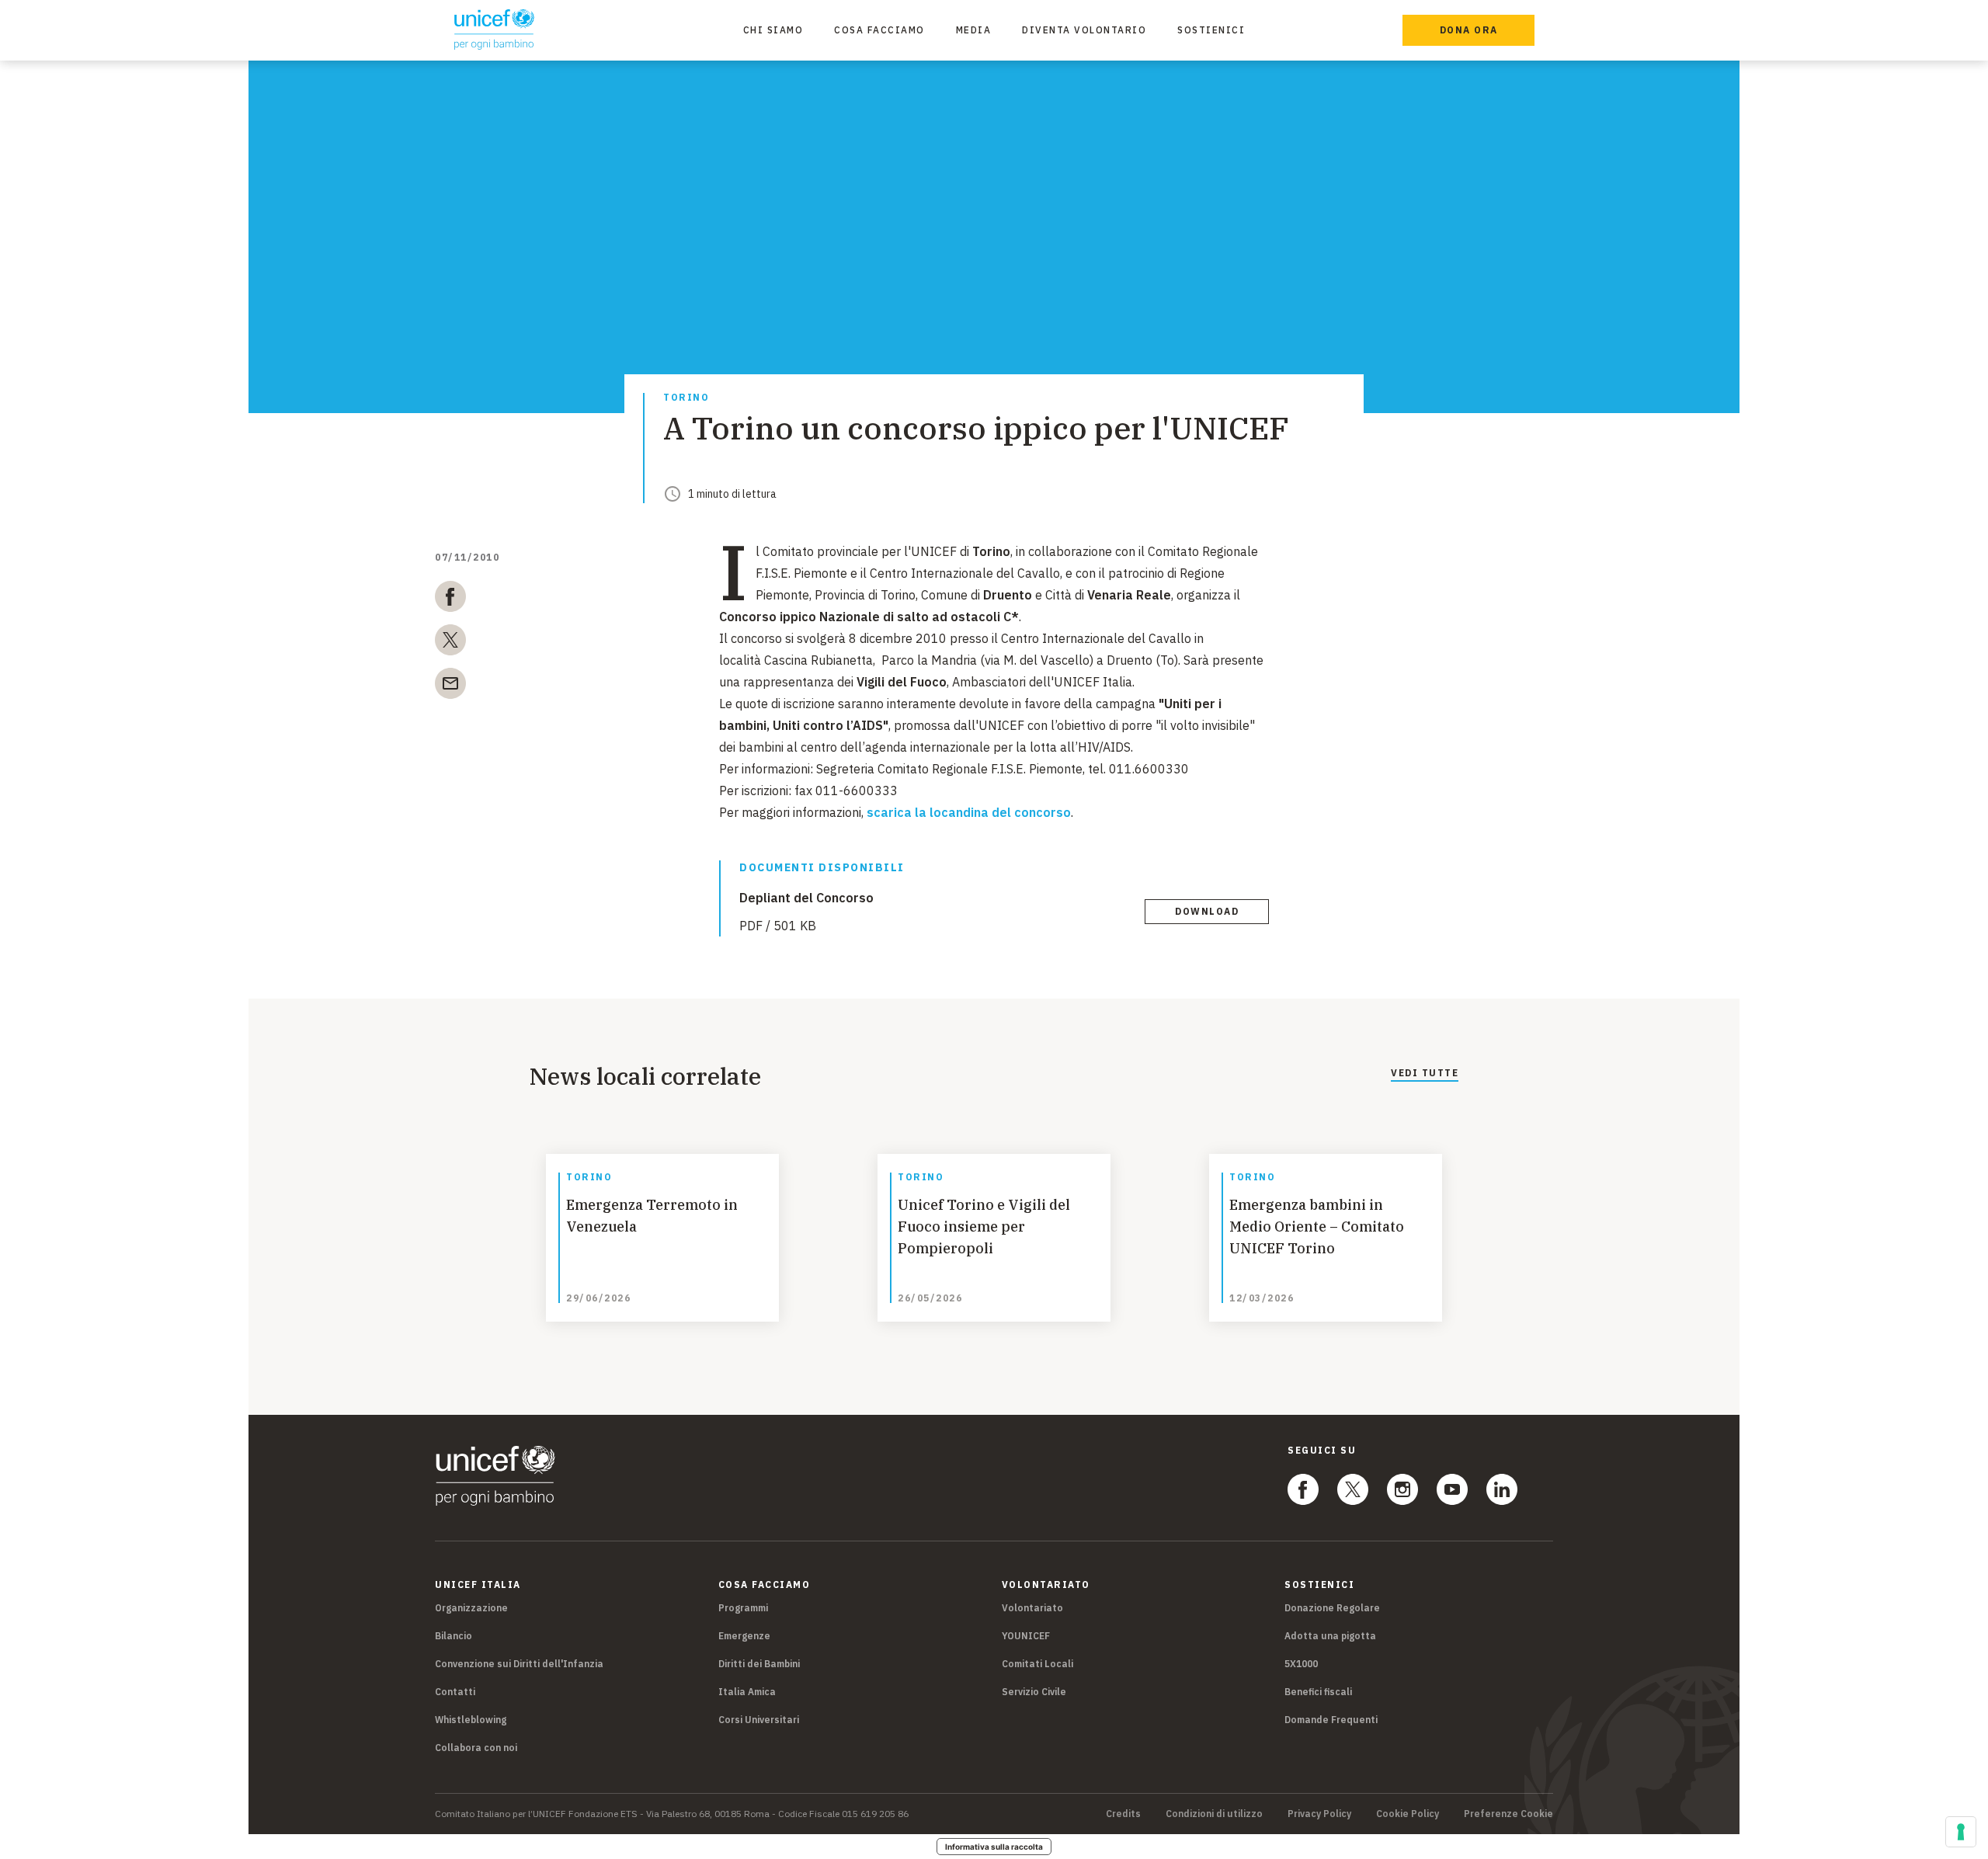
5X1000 (1301, 1664)
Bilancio (454, 1636)
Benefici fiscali (1318, 1692)
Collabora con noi (476, 1748)
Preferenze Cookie (1508, 1814)
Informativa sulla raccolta (994, 1847)
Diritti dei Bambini (759, 1664)
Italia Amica (747, 1692)
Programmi (743, 1608)
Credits (1123, 1814)
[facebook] (450, 599)
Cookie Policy (1408, 1814)
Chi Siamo (773, 30)
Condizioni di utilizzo (1214, 1814)
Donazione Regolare (1332, 1608)
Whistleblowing (471, 1720)
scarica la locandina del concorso (969, 812)
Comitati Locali (1037, 1664)
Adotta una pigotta (1330, 1636)
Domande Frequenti (1331, 1720)
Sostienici (1211, 30)
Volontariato (1032, 1608)
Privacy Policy (1319, 1814)
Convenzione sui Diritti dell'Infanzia (519, 1664)
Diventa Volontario (1084, 30)
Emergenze (744, 1636)
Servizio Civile (1034, 1692)
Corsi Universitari (759, 1720)
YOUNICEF (1026, 1636)
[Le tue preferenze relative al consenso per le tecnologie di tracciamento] (1961, 1832)
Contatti (455, 1692)
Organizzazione (471, 1608)
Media (974, 30)
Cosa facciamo (879, 30)
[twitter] (450, 643)
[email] (450, 686)
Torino (686, 398)
